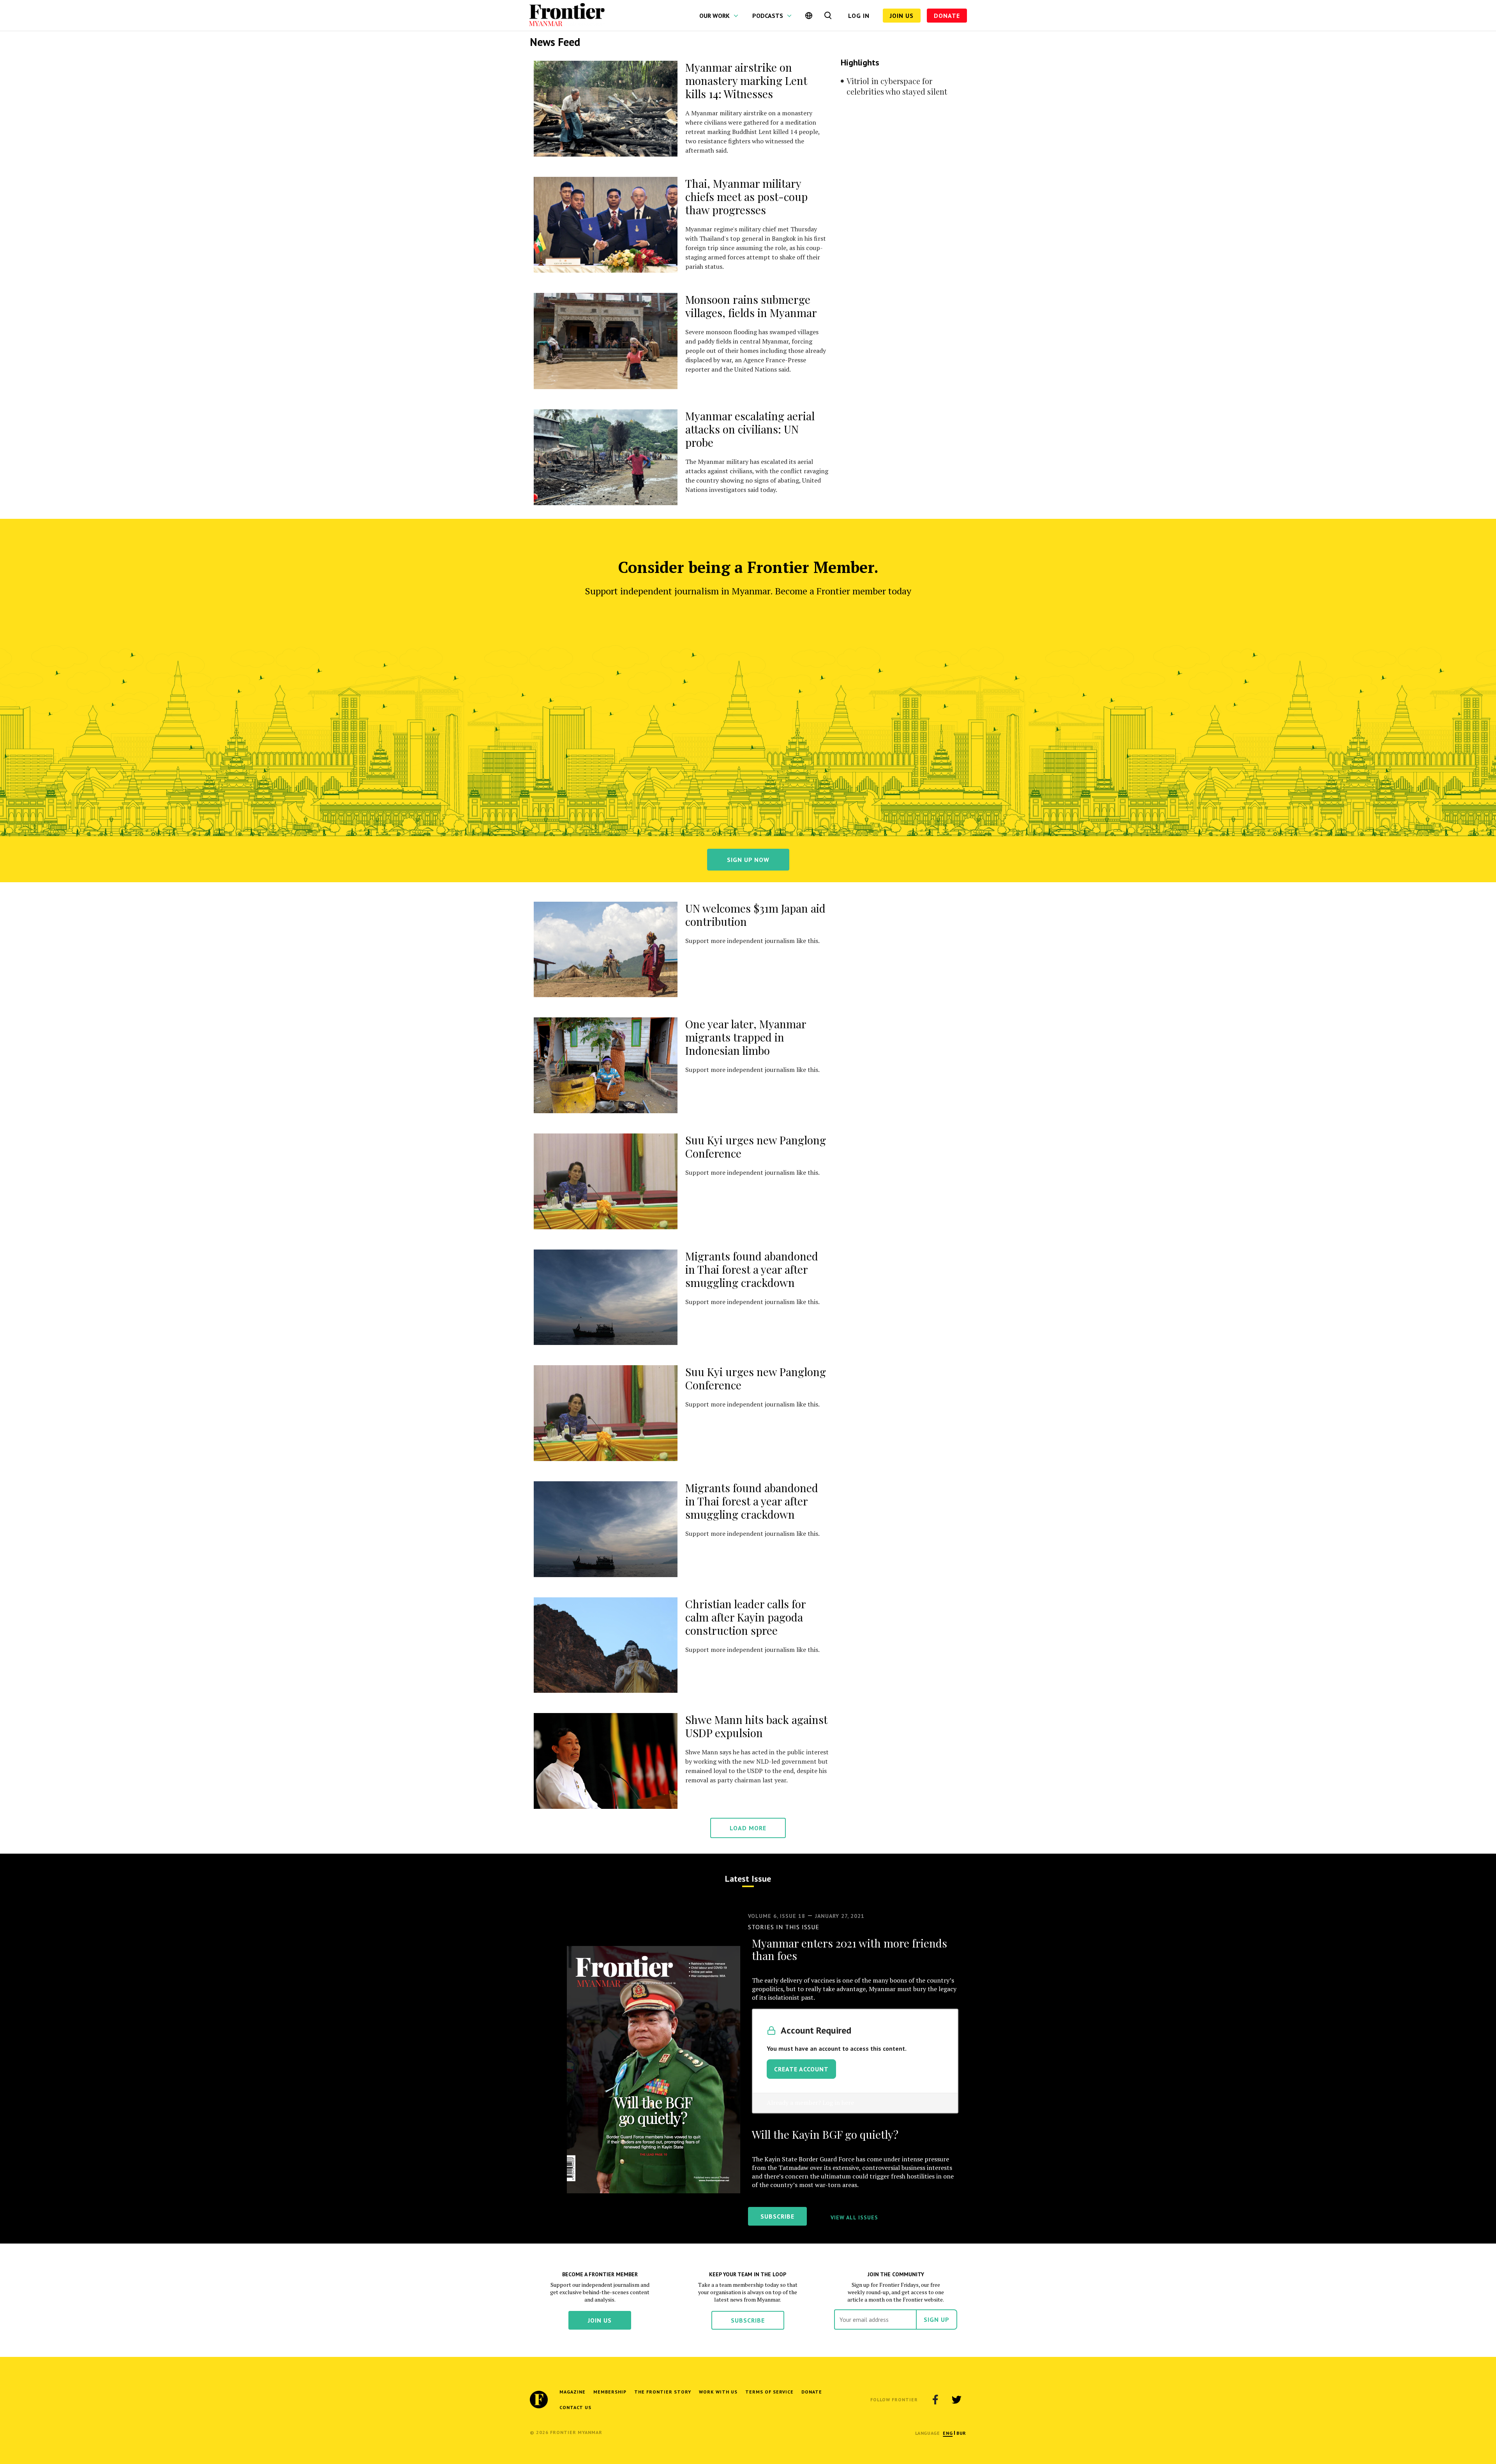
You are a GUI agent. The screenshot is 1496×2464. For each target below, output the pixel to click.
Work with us (718, 2392)
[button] (948, 2433)
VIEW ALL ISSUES (854, 2217)
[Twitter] (956, 2400)
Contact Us (575, 2407)
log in (859, 16)
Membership (610, 2392)
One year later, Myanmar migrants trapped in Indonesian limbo (746, 1037)
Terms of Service (769, 2392)
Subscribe (748, 2320)
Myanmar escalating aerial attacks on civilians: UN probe (750, 429)
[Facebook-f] (935, 2400)
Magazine (572, 2392)
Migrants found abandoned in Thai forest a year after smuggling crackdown (752, 1269)
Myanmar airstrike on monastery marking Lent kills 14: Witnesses (746, 80)
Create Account (801, 2069)
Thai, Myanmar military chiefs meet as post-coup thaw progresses (746, 197)
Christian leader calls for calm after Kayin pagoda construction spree (745, 1617)
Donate (947, 16)
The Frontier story (663, 2392)
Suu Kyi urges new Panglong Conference (756, 1147)
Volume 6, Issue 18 (777, 1916)
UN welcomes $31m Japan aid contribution (755, 915)
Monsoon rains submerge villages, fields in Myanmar (751, 306)
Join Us (902, 16)
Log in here (838, 2103)
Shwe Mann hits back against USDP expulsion (756, 1726)
